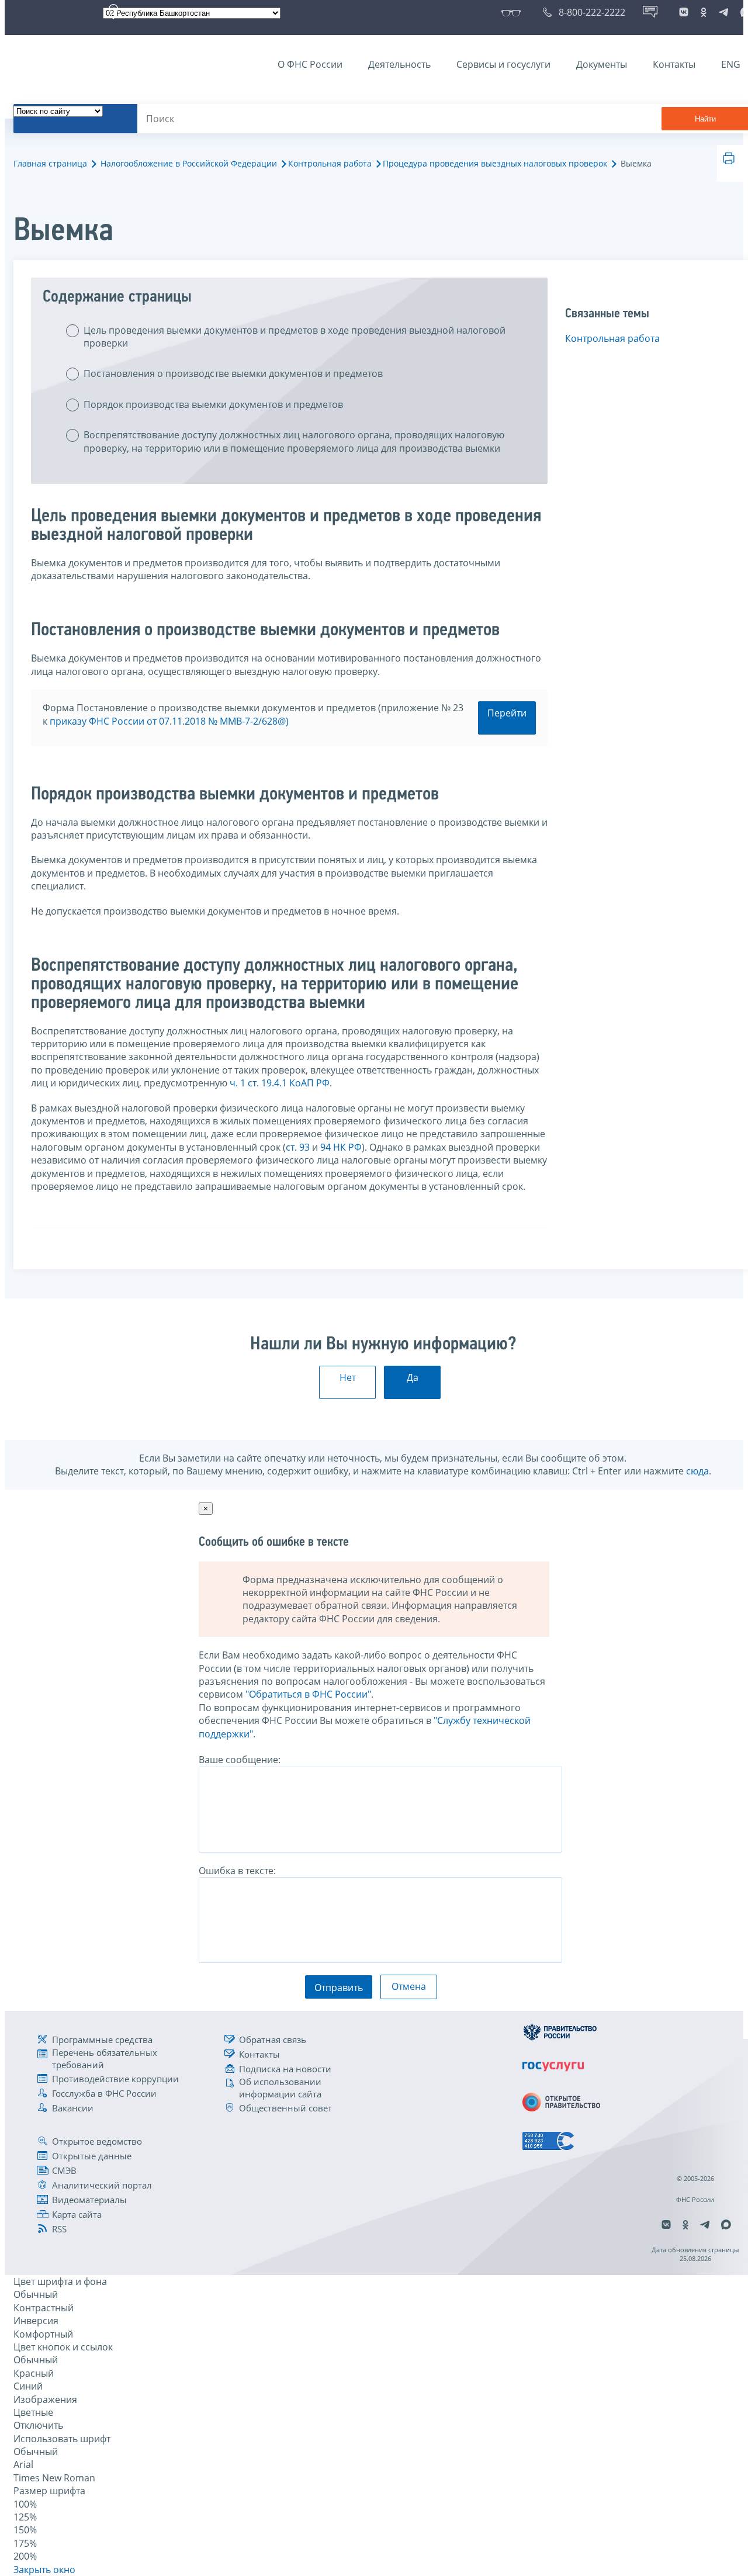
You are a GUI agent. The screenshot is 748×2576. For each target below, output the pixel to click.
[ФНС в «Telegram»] (723, 12)
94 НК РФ (341, 1147)
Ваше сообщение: (240, 1760)
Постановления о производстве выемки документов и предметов (233, 373)
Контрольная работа (330, 163)
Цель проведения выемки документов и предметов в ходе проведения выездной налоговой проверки (295, 337)
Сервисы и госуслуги (503, 64)
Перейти (507, 713)
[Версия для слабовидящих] (513, 12)
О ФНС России (310, 64)
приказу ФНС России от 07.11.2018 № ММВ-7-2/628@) (169, 721)
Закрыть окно (44, 2570)
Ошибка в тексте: (237, 1871)
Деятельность (399, 64)
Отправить (339, 1988)
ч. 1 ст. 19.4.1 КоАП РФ (280, 1083)
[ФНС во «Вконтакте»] (684, 12)
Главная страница (50, 163)
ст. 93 (298, 1147)
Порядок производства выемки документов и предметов (213, 404)
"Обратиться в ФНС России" (308, 1694)
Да (413, 1377)
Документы (602, 64)
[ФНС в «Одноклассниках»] (704, 12)
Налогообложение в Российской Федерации (189, 163)
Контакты (674, 64)
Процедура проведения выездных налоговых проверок (495, 163)
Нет (348, 1377)
